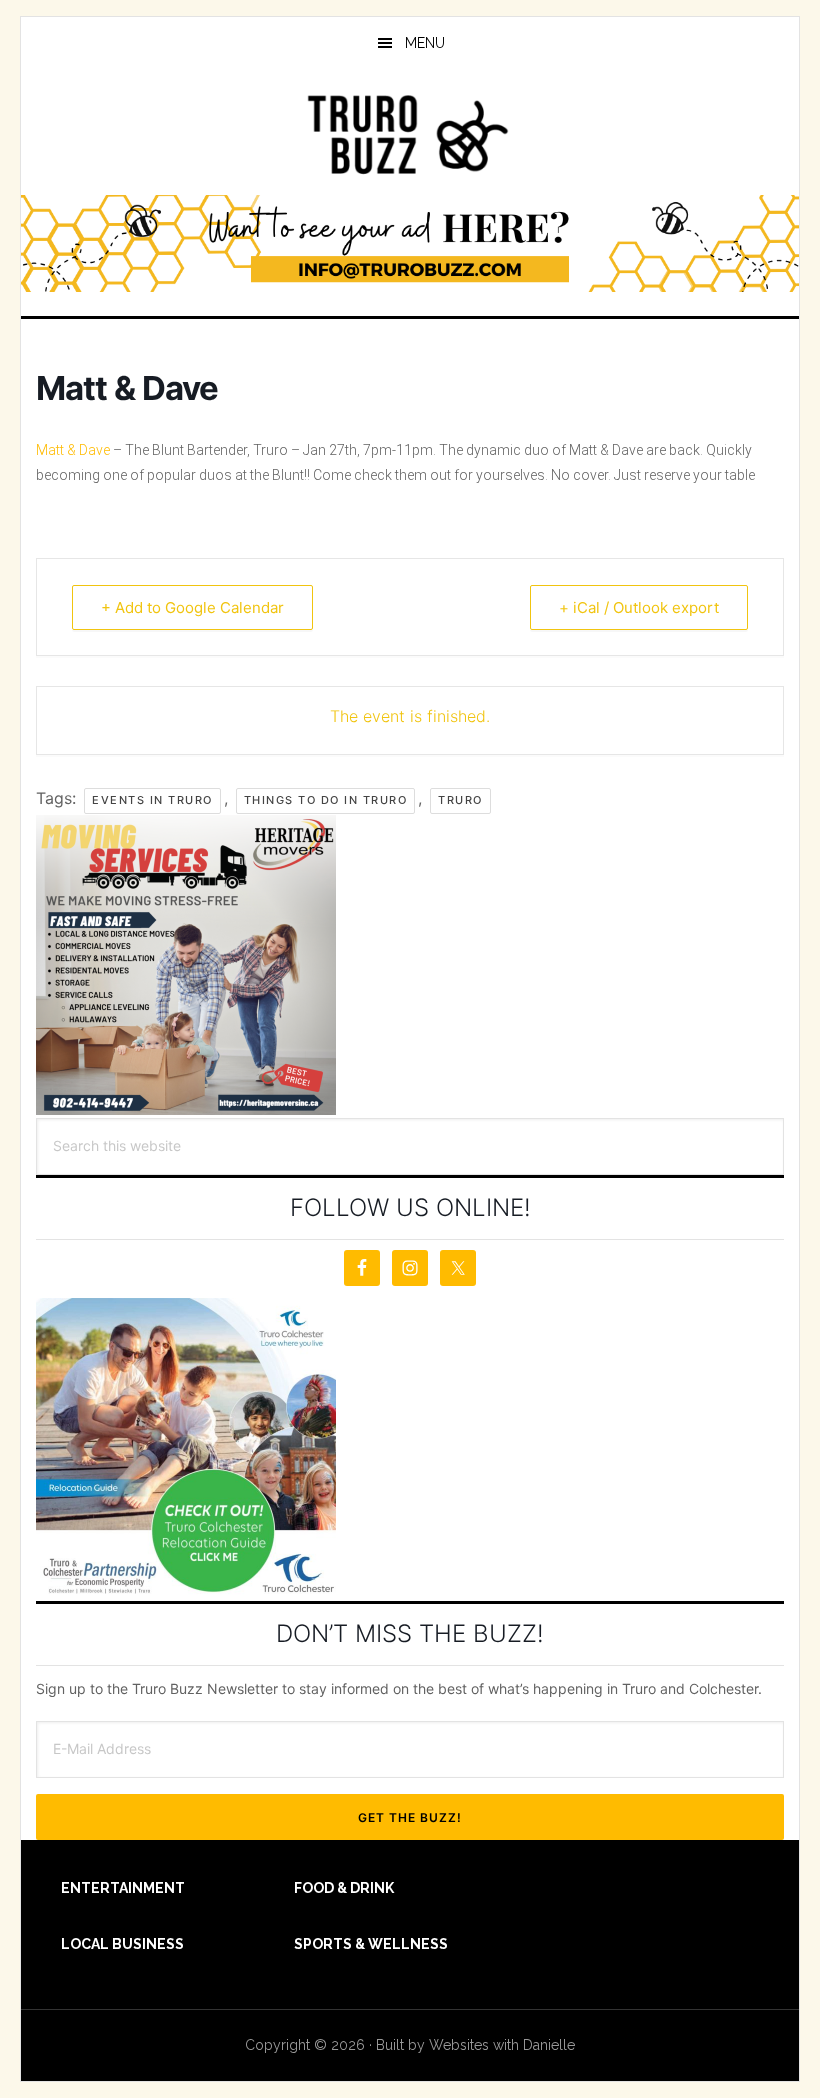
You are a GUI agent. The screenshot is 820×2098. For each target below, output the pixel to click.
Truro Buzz (410, 134)
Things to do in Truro (326, 800)
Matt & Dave (73, 450)
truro (460, 800)
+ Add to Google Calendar (192, 607)
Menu (425, 43)
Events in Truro (152, 800)
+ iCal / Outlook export (639, 607)
